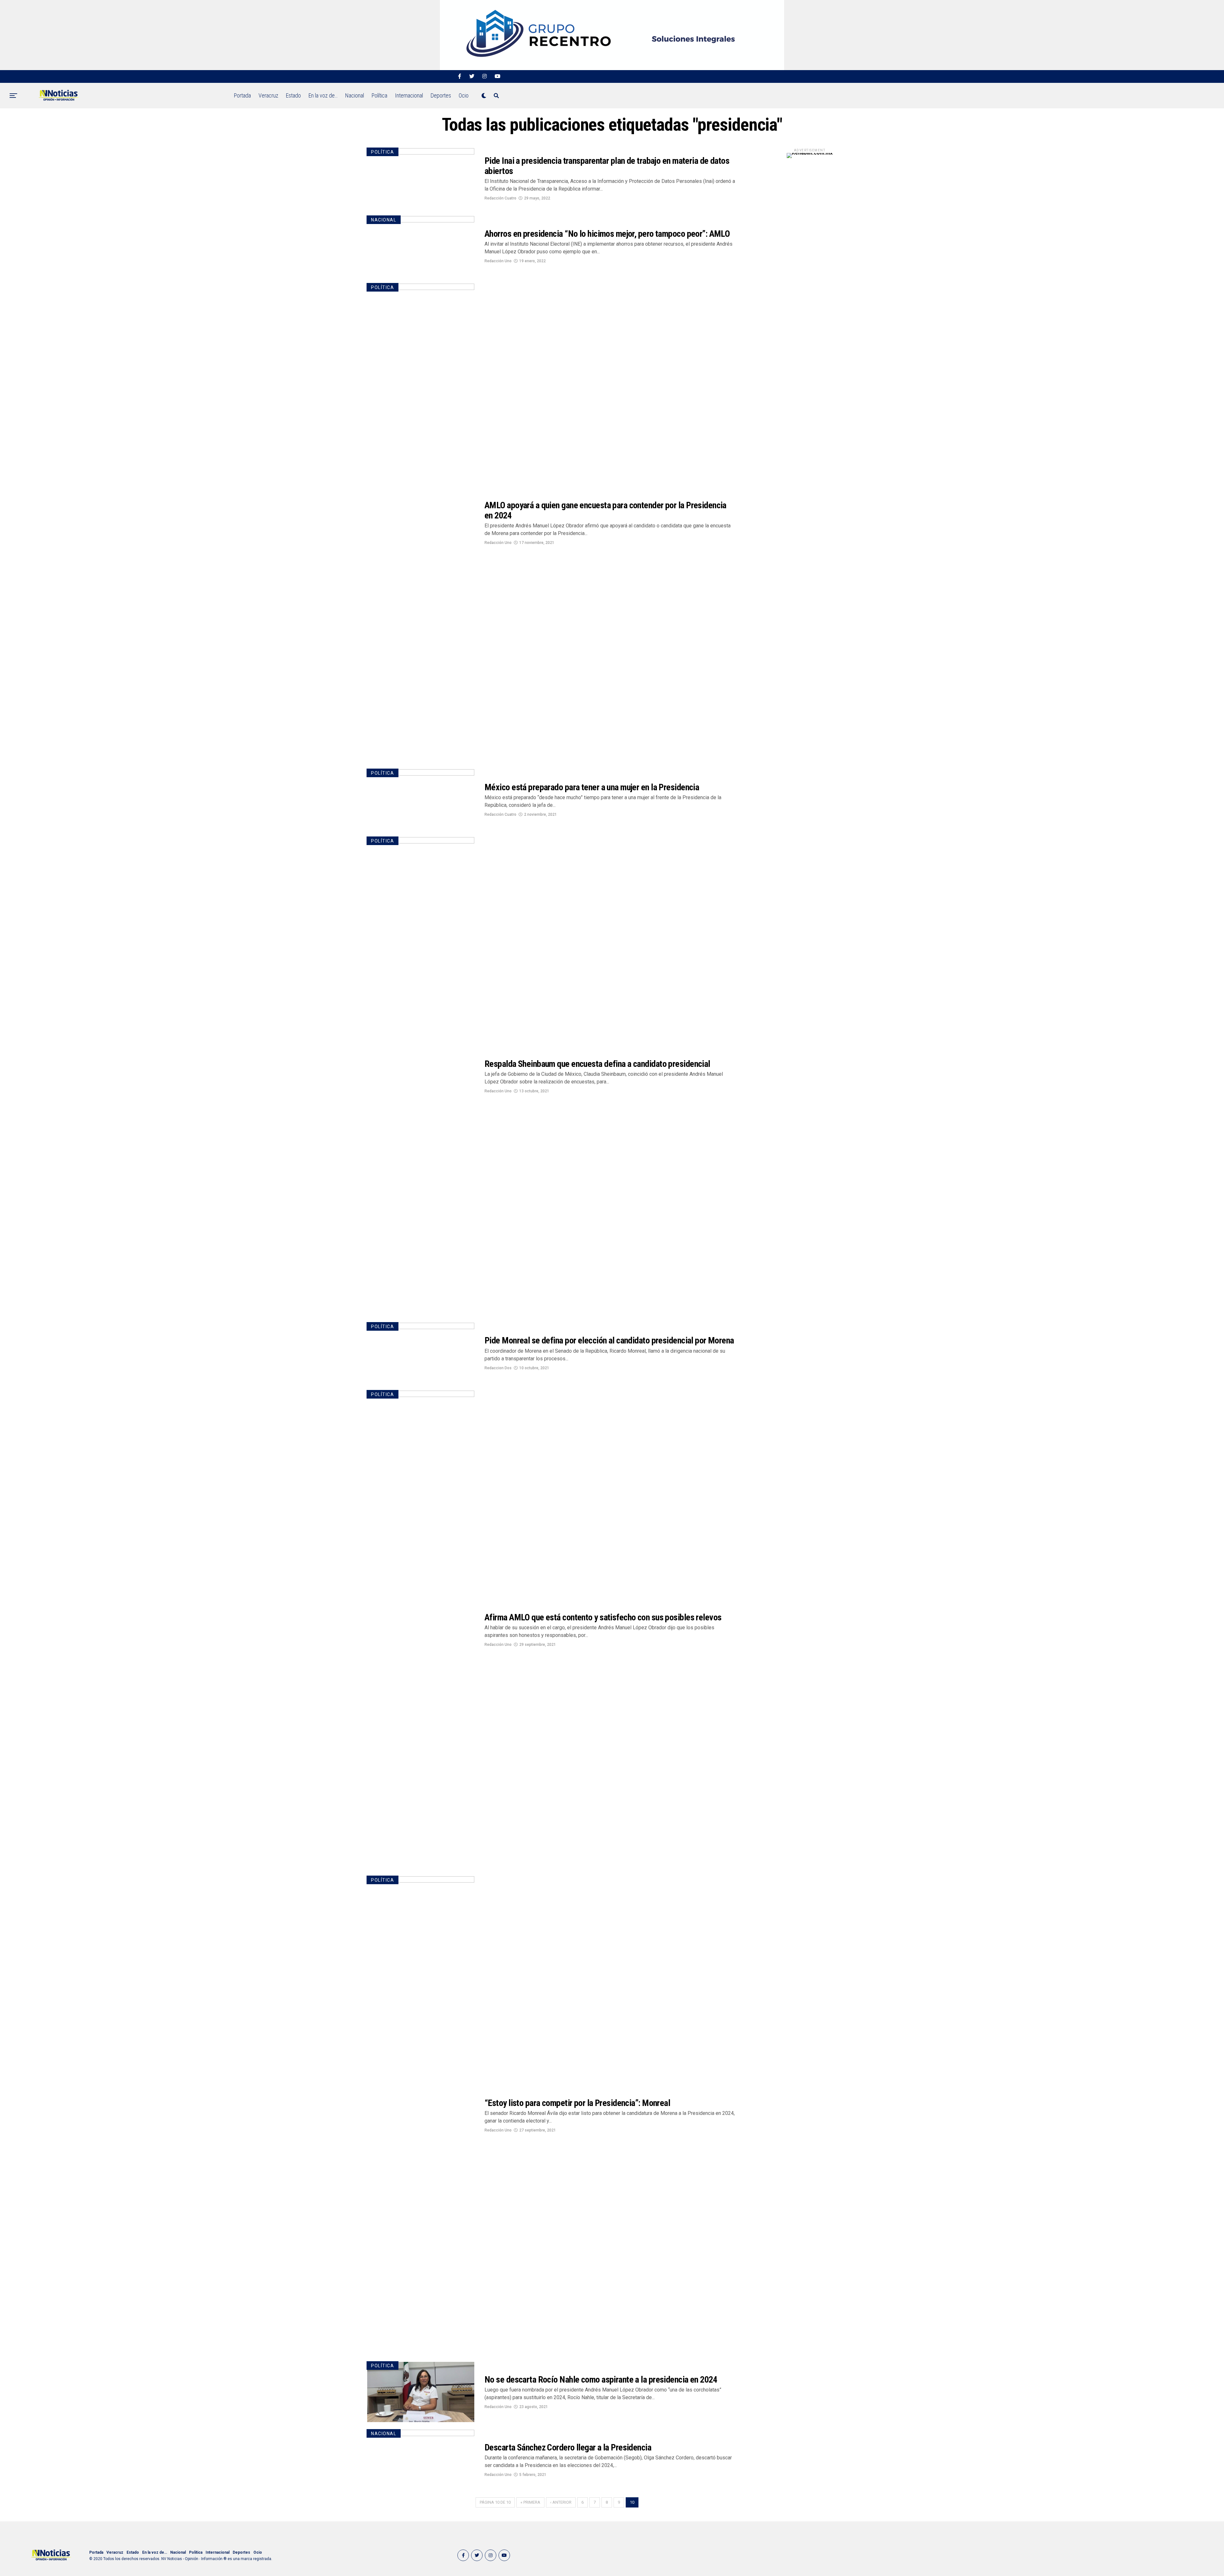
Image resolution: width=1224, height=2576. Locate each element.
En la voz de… (323, 95)
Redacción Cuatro (500, 198)
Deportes (441, 95)
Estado (293, 95)
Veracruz (268, 95)
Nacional (355, 95)
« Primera (530, 2502)
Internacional (409, 95)
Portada (242, 95)
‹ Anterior (561, 2502)
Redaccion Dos (498, 1368)
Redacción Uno (498, 261)
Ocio (464, 95)
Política (379, 95)
